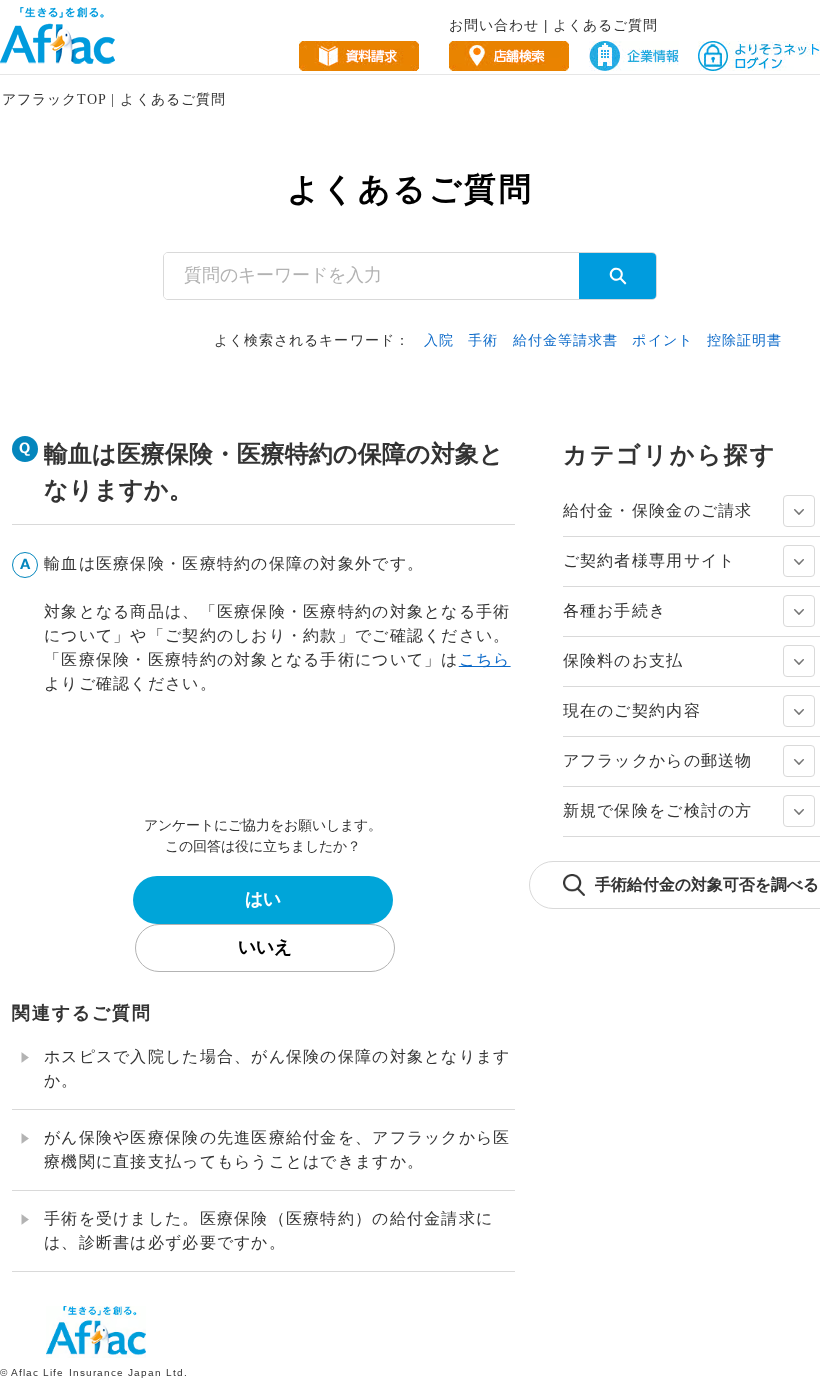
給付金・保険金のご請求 (658, 510)
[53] (799, 811)
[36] (799, 661)
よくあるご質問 (605, 25)
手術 (483, 340)
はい (263, 899)
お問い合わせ (494, 25)
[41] (799, 711)
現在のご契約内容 (632, 710)
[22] (799, 611)
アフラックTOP (54, 99)
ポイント (662, 340)
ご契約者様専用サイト (649, 560)
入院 (439, 340)
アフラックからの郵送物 (658, 760)
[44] (799, 761)
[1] (799, 511)
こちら (485, 659)
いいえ (265, 947)
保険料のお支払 (623, 660)
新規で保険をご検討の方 (658, 810)
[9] (799, 561)
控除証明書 (745, 340)
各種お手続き (615, 610)
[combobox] (371, 276)
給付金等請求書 (566, 340)
